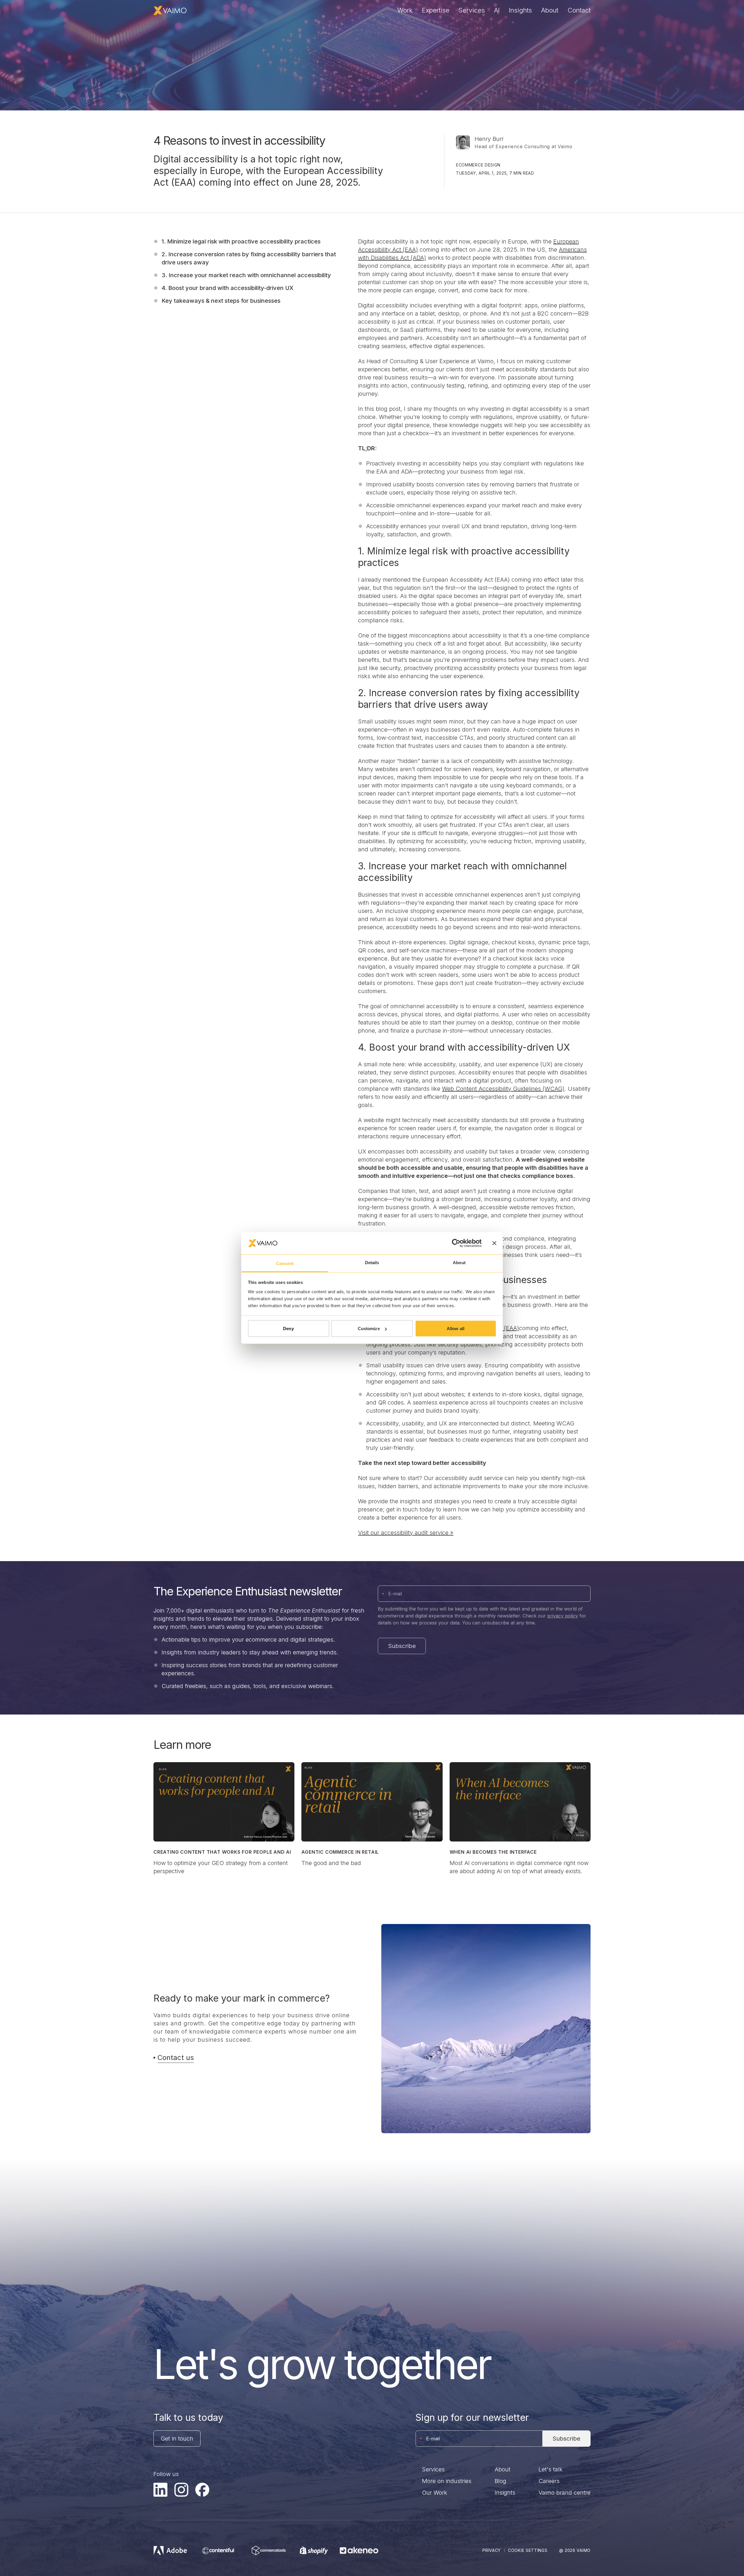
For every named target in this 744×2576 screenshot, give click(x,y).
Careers (549, 2481)
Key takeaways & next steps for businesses (221, 301)
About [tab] (459, 1262)
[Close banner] (494, 1243)
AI (497, 10)
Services (472, 10)
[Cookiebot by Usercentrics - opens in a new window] (456, 1243)
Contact (579, 10)
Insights (520, 10)
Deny (288, 1329)
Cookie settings (528, 2550)
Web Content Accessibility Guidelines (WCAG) (503, 1089)
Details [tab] (372, 1262)
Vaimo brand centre (565, 2493)
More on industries (447, 2481)
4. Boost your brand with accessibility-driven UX (228, 288)
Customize (369, 1329)
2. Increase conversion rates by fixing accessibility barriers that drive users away (249, 258)
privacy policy (563, 1616)
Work (405, 10)
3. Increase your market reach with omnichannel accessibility (246, 275)
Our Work (435, 2493)
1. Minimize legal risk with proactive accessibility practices (241, 241)
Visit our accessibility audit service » (406, 1533)
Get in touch (177, 2439)
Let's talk (551, 2469)
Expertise (436, 10)
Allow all (456, 1329)
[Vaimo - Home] (170, 10)
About (550, 10)
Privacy (492, 2550)
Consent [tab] (285, 1263)
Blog (500, 2481)
